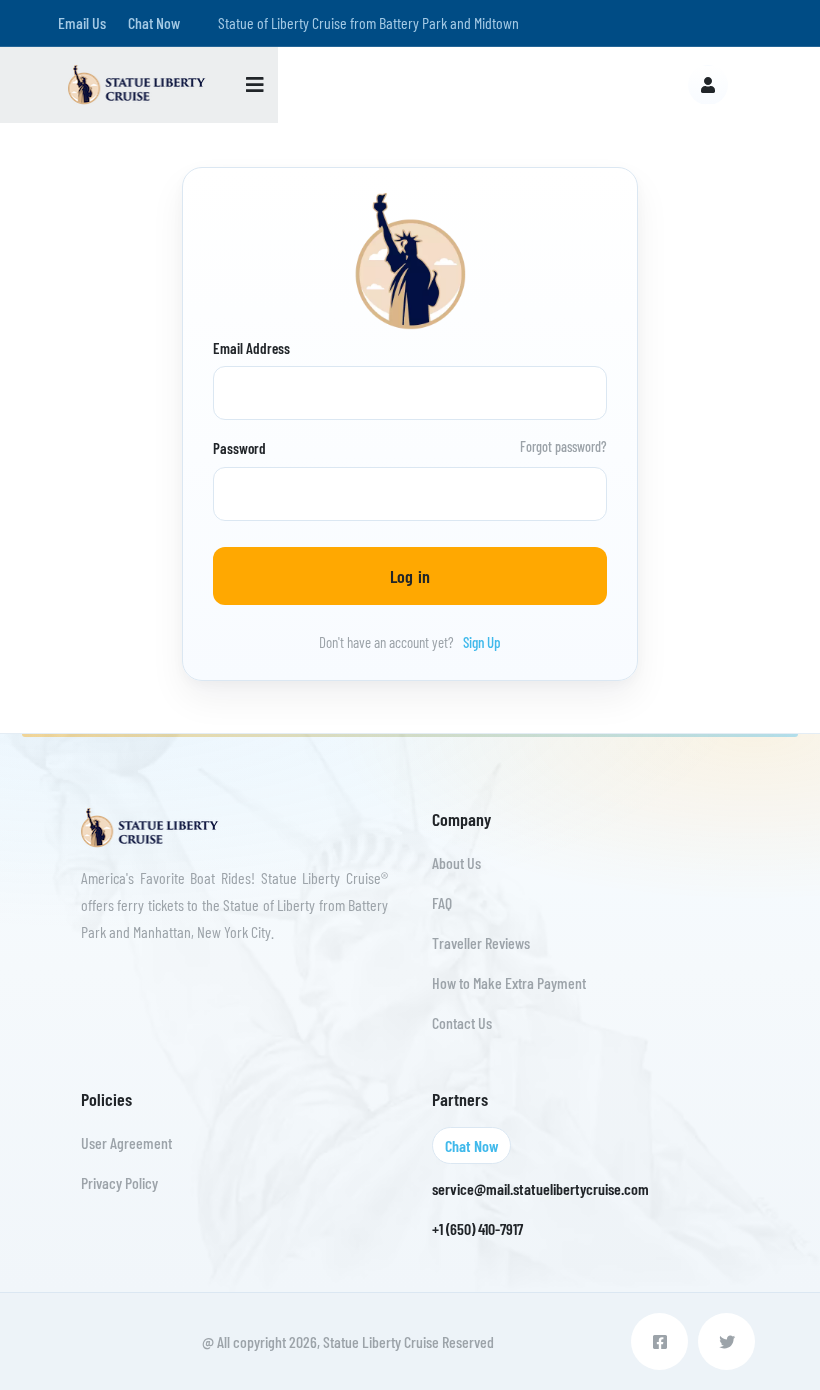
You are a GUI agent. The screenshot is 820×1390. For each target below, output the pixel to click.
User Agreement (126, 1142)
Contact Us (462, 1022)
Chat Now (154, 22)
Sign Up (482, 642)
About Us (456, 862)
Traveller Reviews (481, 942)
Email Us (82, 22)
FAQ (442, 902)
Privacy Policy (119, 1182)
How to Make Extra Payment (509, 982)
